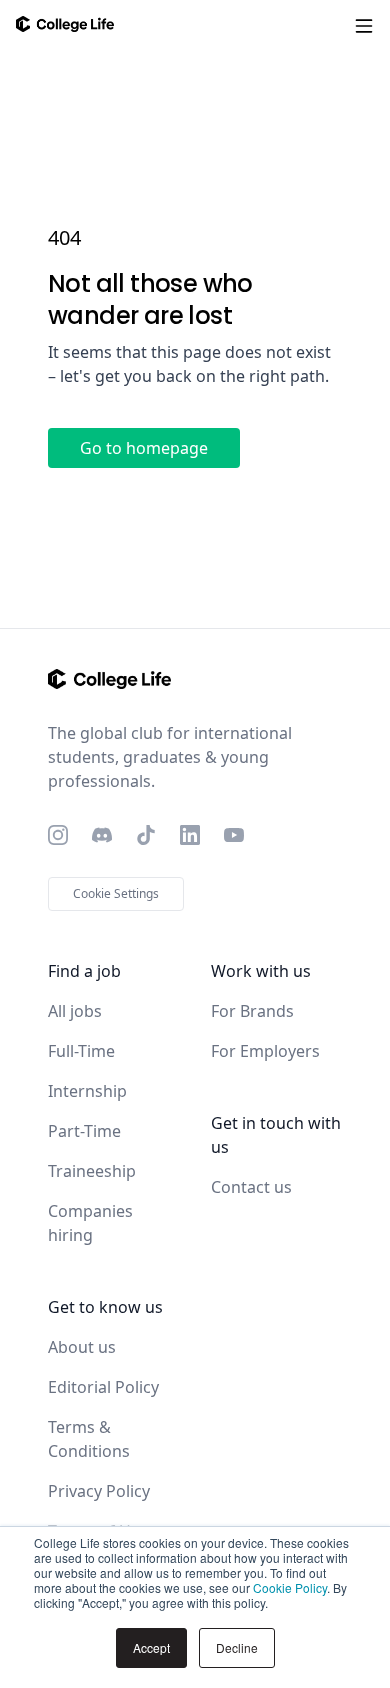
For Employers (265, 1051)
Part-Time (84, 1131)
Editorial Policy (103, 1387)
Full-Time (81, 1051)
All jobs (75, 1011)
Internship (87, 1091)
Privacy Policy (99, 1491)
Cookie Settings (116, 893)
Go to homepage (144, 448)
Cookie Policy (290, 1587)
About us (82, 1347)
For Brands (252, 1011)
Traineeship (92, 1171)
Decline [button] (237, 1647)
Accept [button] (151, 1647)
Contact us (251, 1187)
